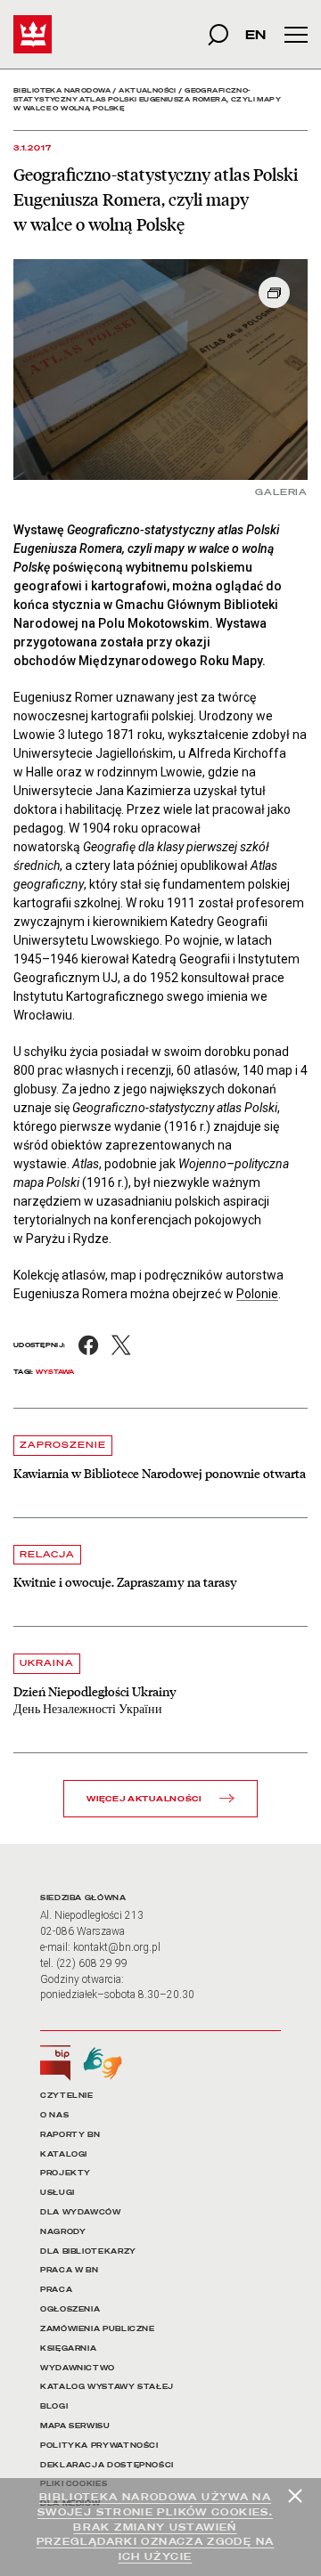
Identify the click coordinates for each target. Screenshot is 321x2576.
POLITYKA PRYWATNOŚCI (99, 2446)
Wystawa (55, 1372)
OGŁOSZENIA (70, 2309)
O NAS (54, 2115)
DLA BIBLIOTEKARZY (88, 2251)
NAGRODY (63, 2232)
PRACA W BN (69, 2270)
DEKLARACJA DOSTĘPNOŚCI (107, 2465)
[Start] (33, 34)
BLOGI (54, 2406)
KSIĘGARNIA (68, 2348)
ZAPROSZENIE (63, 1445)
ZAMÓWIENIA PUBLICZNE (98, 2329)
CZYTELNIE (67, 2096)
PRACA (56, 2290)
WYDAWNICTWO (78, 2368)
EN (255, 34)
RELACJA (47, 1554)
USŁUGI (58, 2193)
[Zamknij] (295, 2496)
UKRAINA (47, 1663)
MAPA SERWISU (75, 2426)
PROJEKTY (66, 2173)
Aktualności (148, 90)
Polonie (257, 1294)
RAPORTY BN (70, 2135)
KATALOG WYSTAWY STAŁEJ (107, 2387)
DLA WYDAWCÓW (81, 2212)
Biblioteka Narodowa (62, 90)
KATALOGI (64, 2154)
